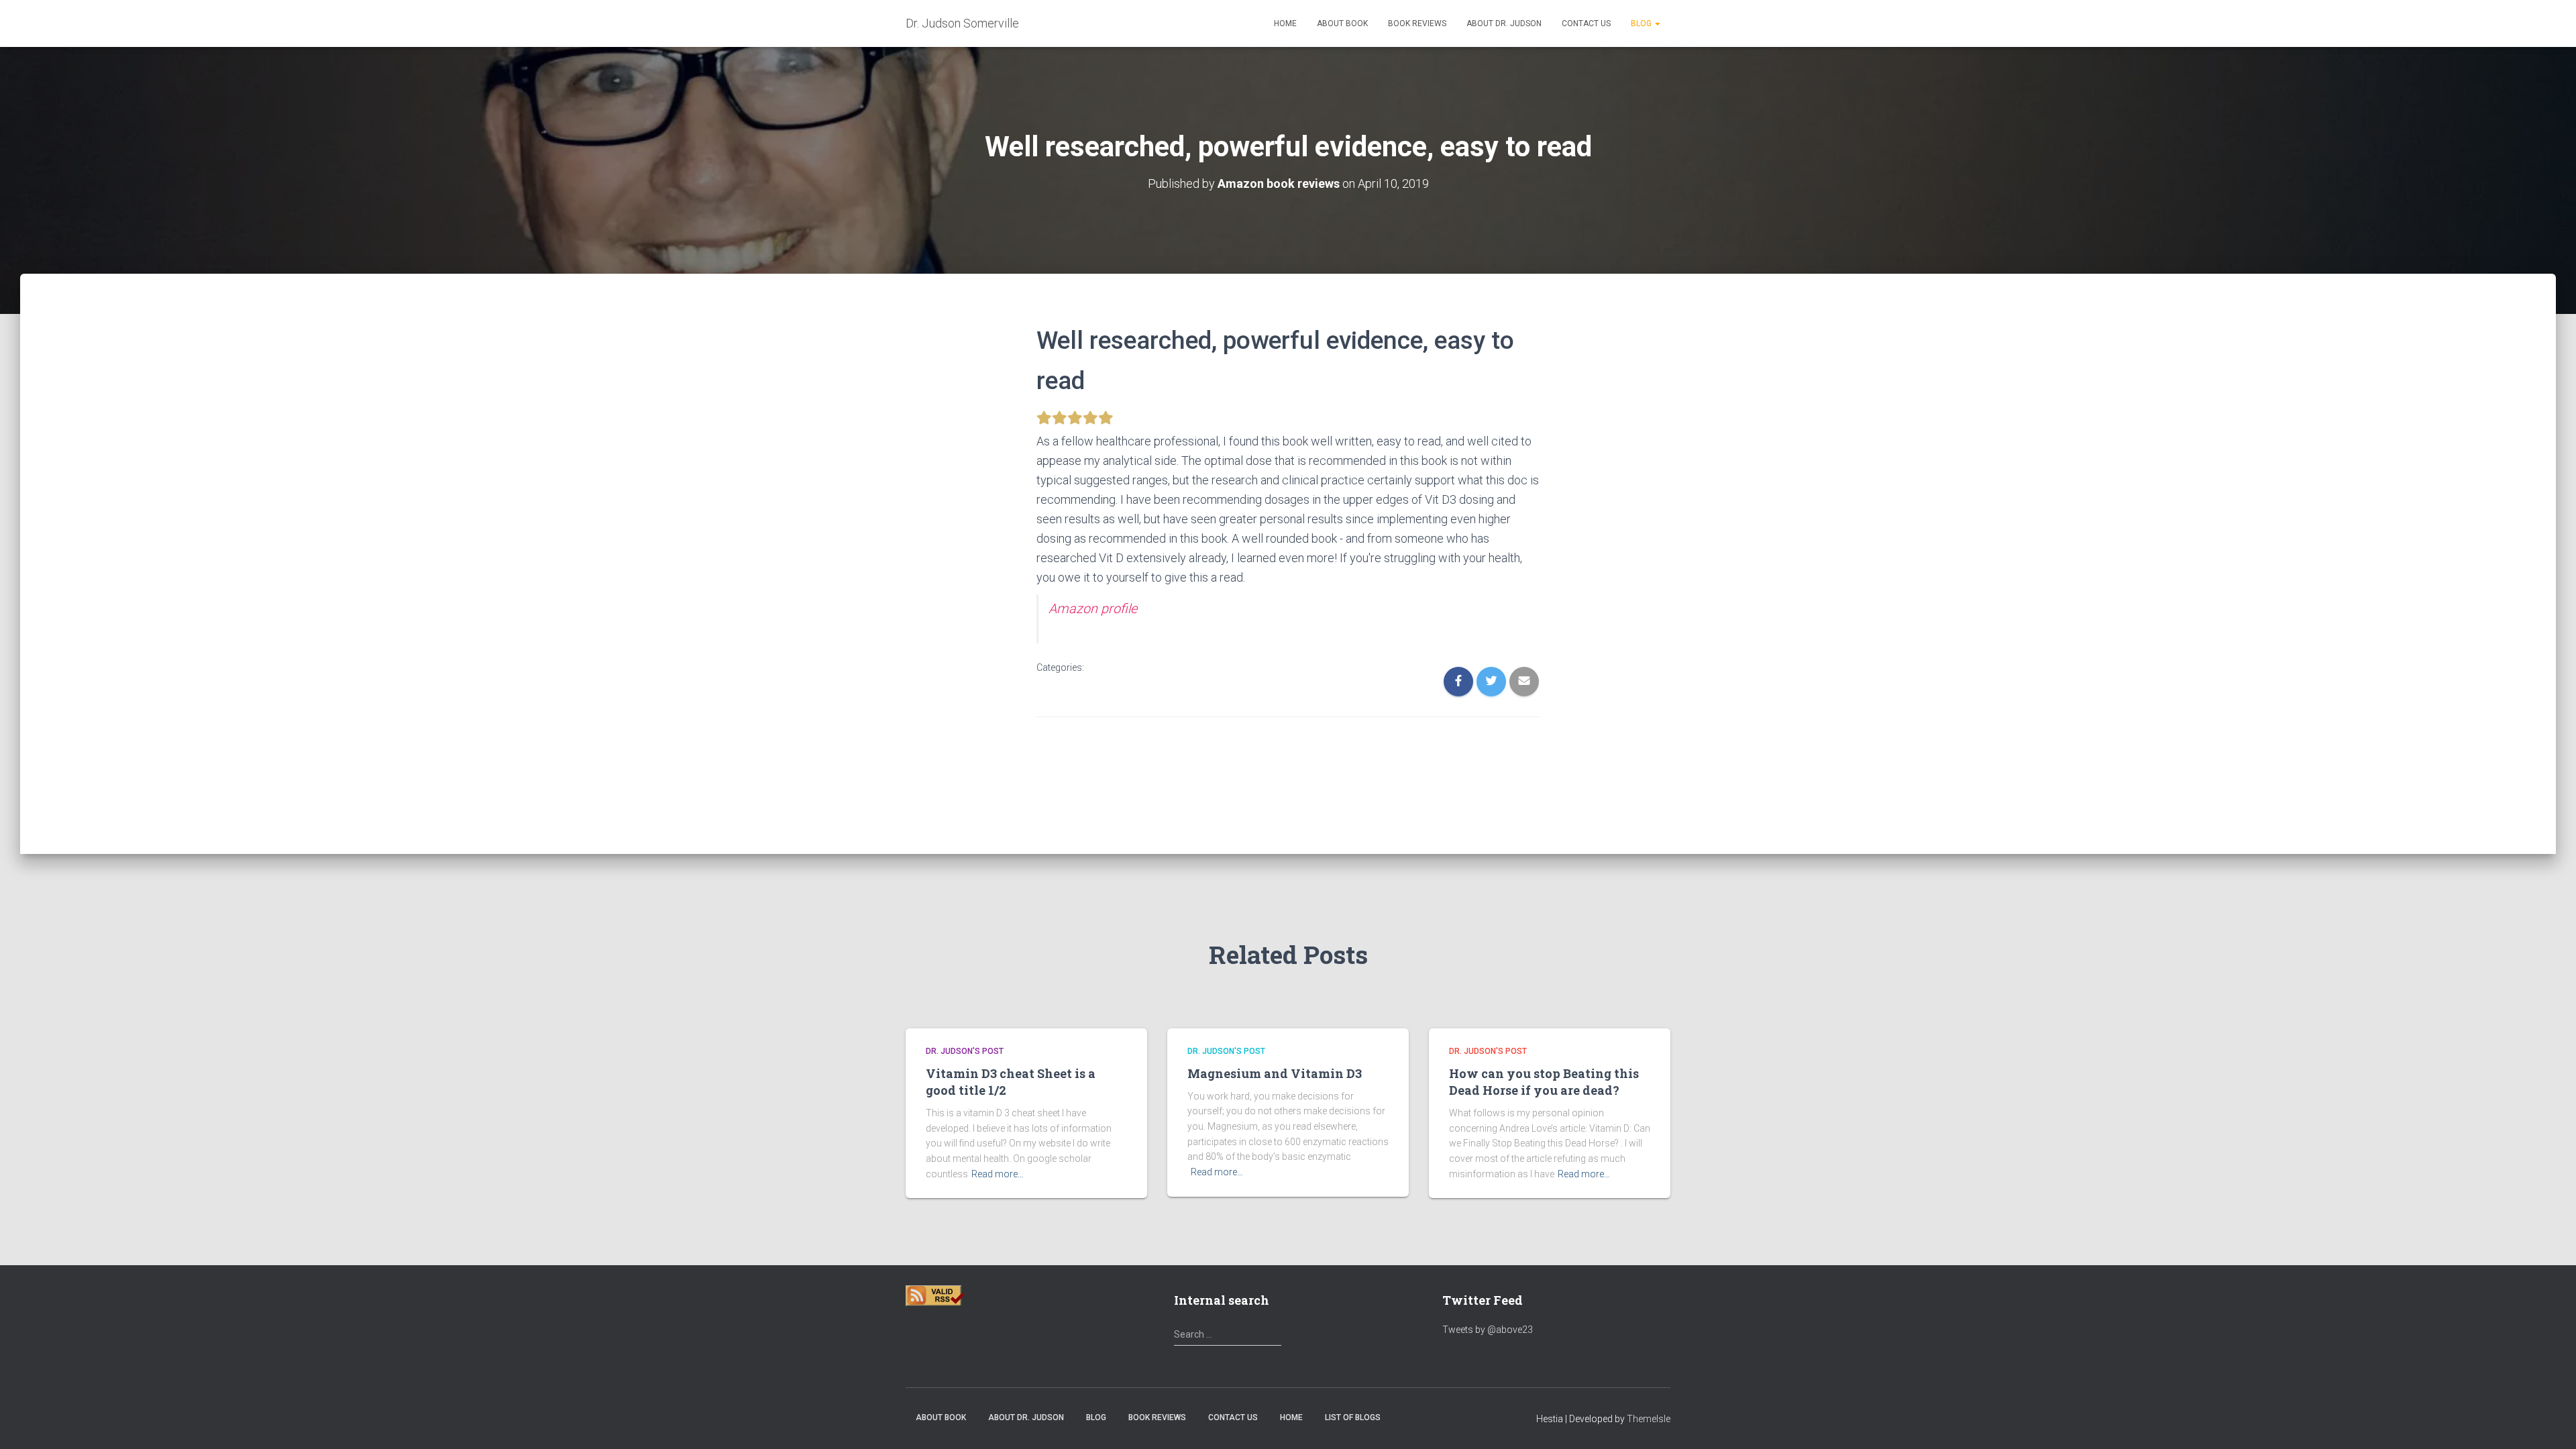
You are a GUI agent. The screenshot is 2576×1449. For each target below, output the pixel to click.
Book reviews (1417, 23)
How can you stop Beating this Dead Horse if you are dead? (1544, 1082)
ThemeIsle (1649, 1419)
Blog (1642, 23)
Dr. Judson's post (965, 1051)
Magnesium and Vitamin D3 (1275, 1073)
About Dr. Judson (1504, 23)
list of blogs (1353, 1417)
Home (1285, 23)
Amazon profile (1093, 609)
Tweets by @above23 (1488, 1330)
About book (1342, 23)
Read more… (998, 1174)
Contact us (1586, 23)
